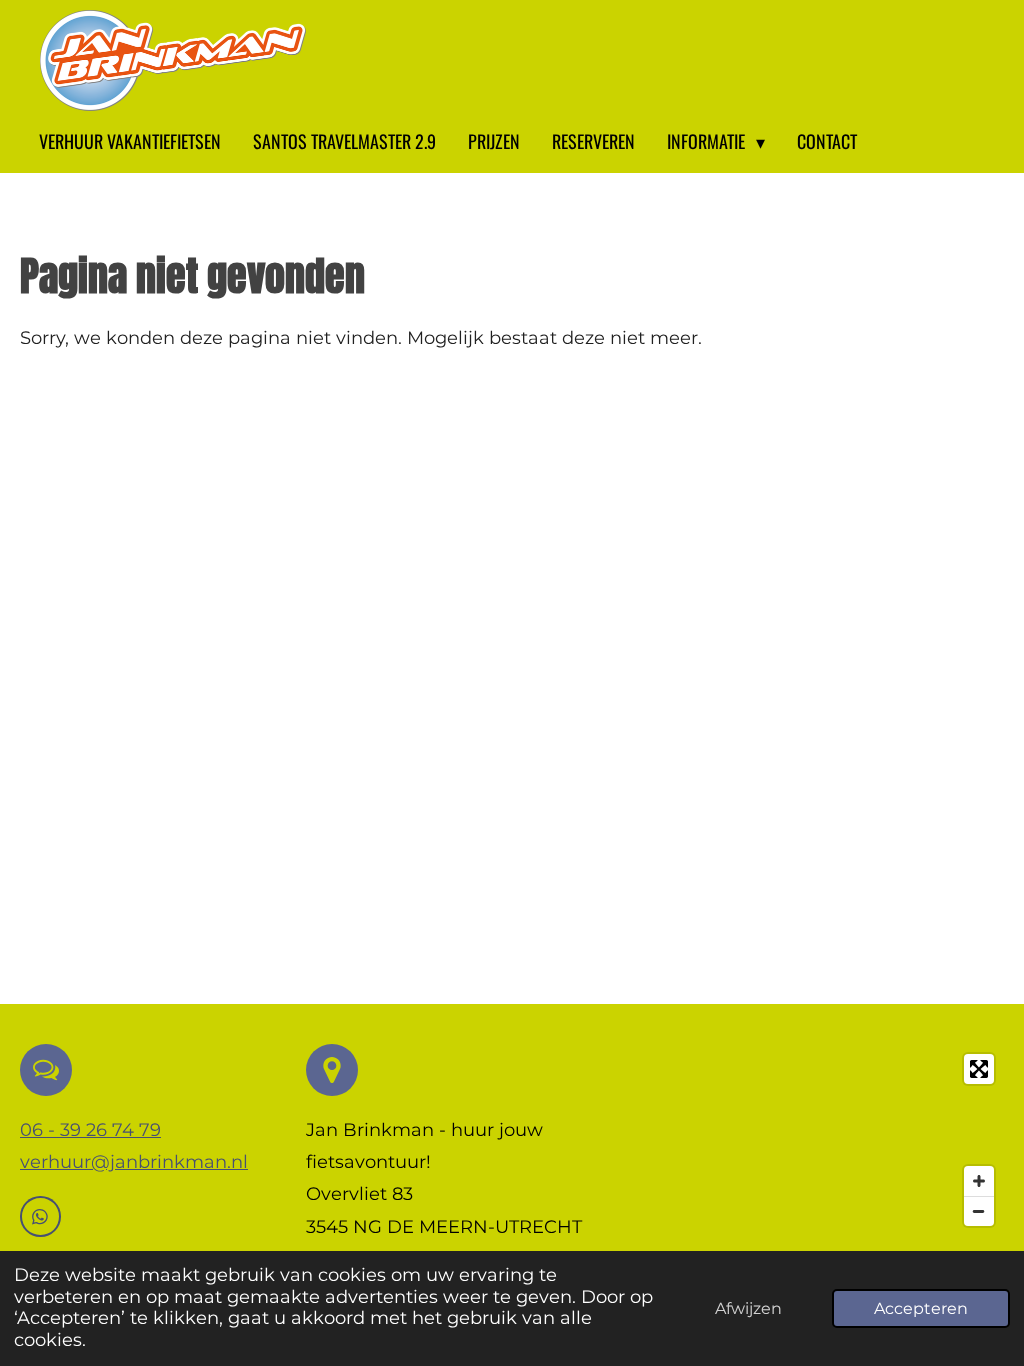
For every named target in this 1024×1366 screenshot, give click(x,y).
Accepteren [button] (921, 1308)
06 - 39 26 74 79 (90, 1130)
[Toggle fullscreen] (979, 1069)
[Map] (848, 1140)
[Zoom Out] (979, 1211)
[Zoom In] (979, 1181)
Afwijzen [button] (748, 1308)
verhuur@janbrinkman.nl (134, 1162)
